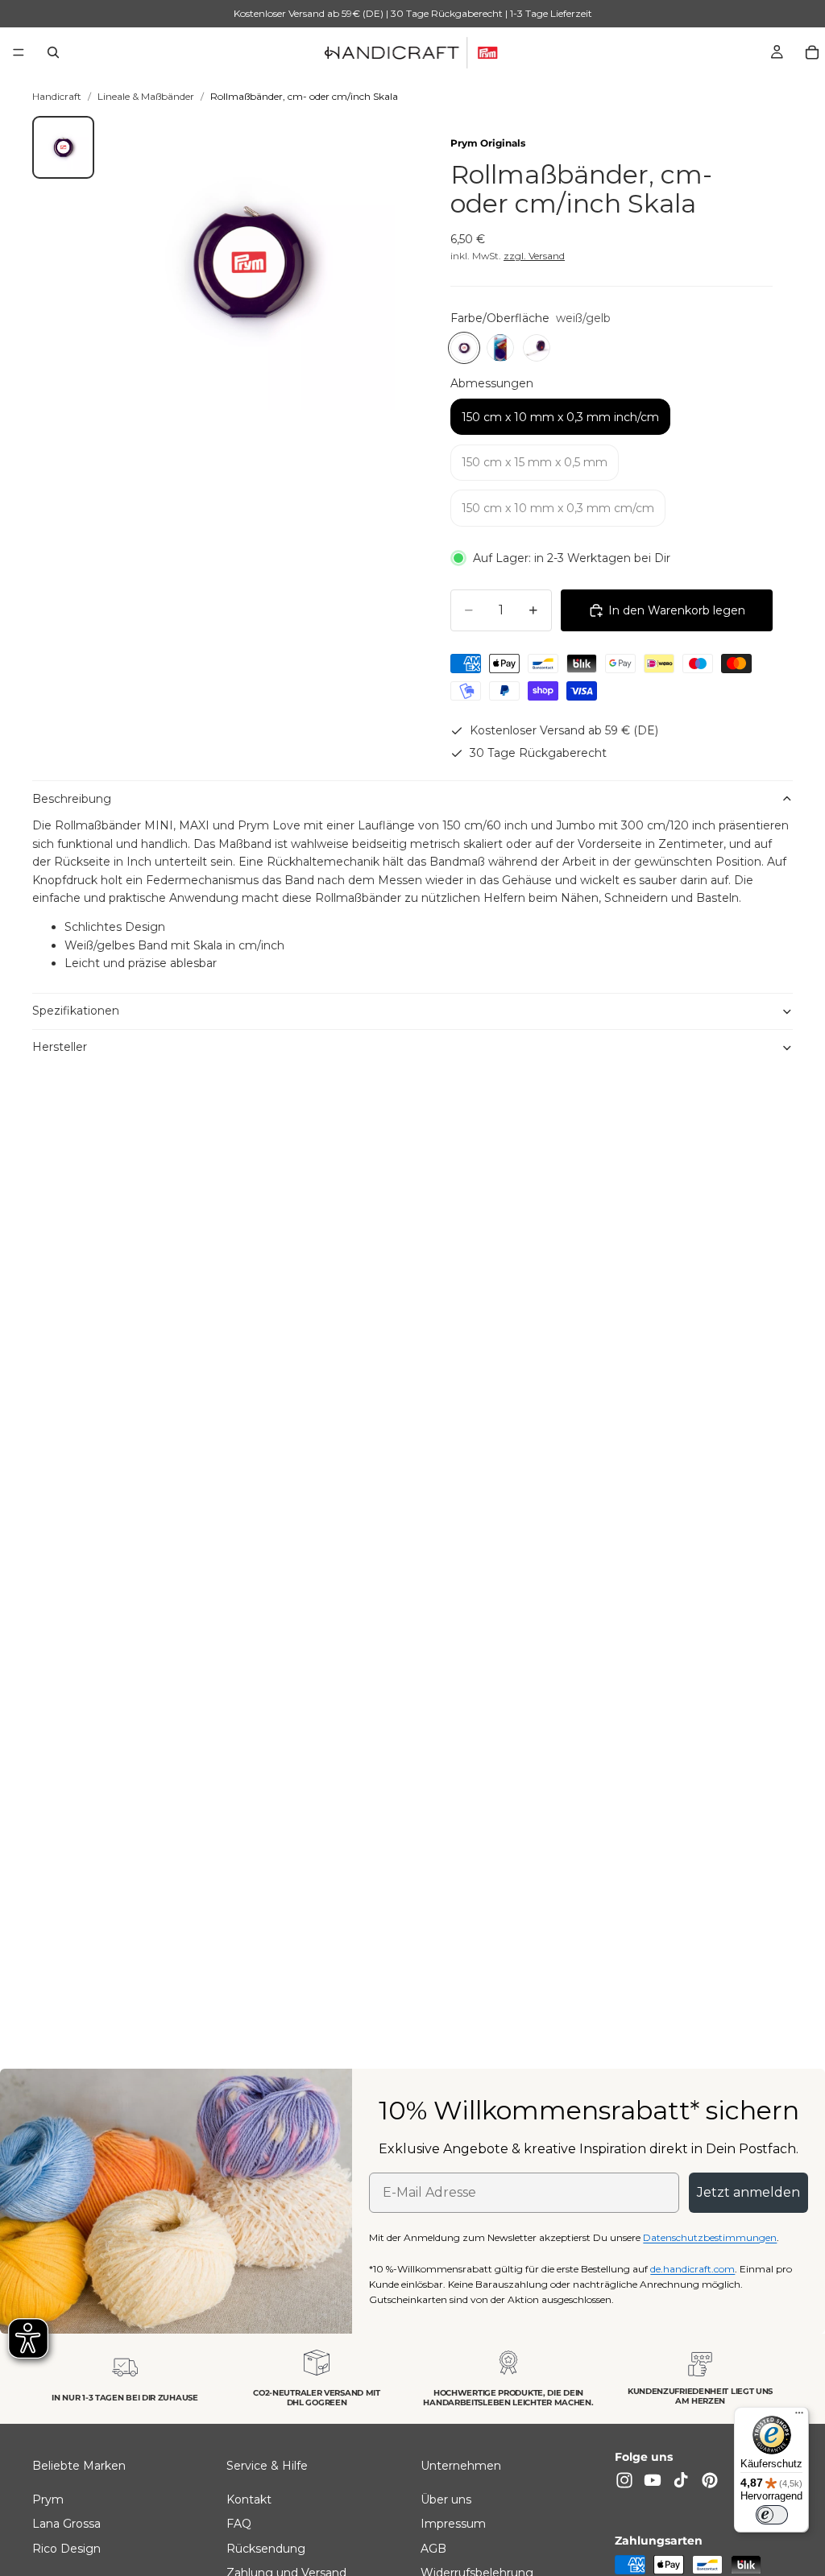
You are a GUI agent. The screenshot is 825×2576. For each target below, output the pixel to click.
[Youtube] (653, 2480)
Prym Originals (488, 143)
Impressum (453, 2524)
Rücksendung (266, 2549)
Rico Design (66, 2549)
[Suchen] (53, 52)
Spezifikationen (76, 1011)
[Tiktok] (681, 2480)
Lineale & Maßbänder (146, 96)
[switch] (772, 2515)
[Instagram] (624, 2480)
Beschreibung (72, 799)
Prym (48, 2500)
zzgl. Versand (534, 256)
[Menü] (19, 52)
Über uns (446, 2500)
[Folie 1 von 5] (64, 147)
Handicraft (57, 96)
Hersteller (60, 1047)
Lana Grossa (66, 2524)
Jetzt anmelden (748, 2192)
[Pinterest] (710, 2480)
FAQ (239, 2524)
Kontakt (249, 2500)
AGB (433, 2549)
